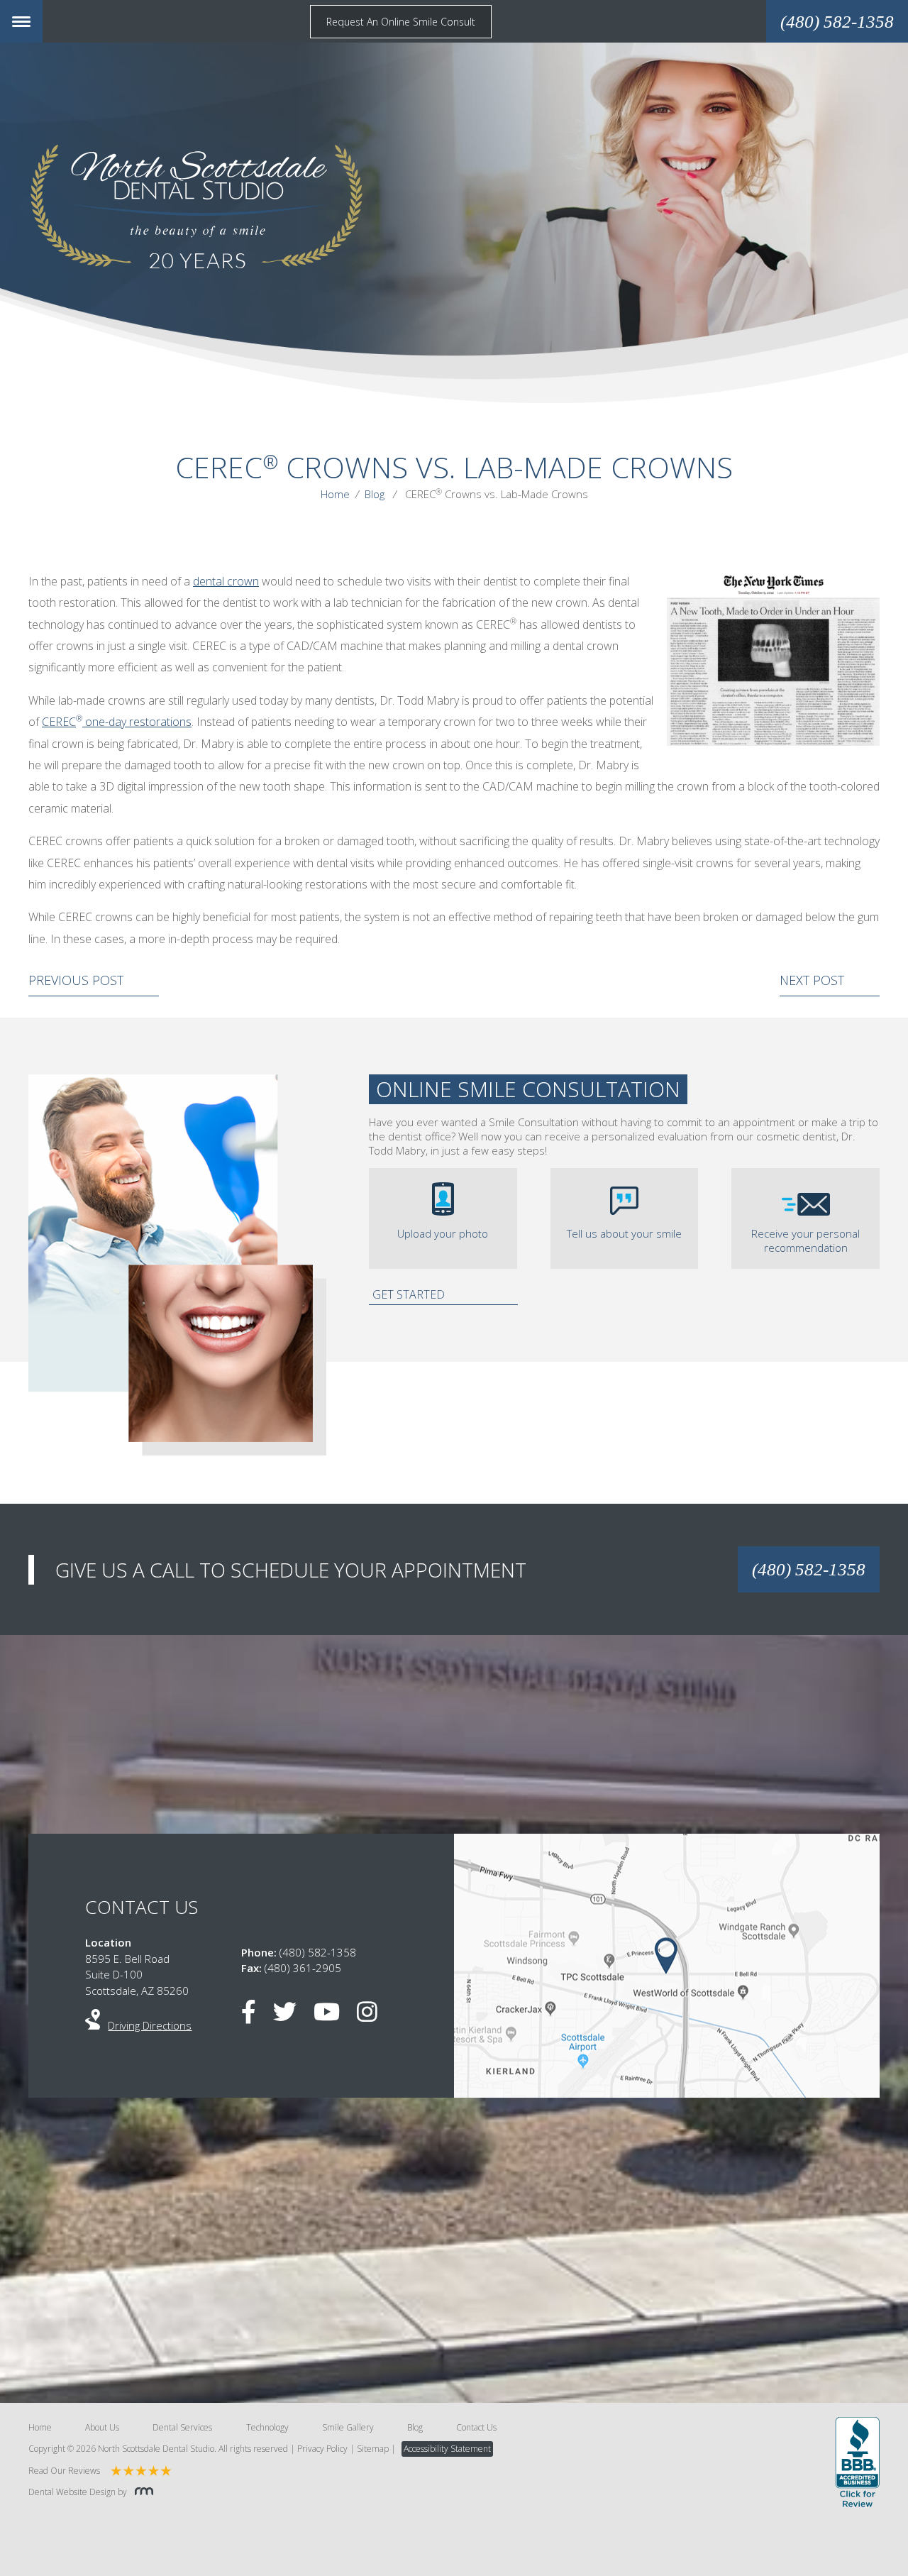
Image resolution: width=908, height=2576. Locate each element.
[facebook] (256, 2016)
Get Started (409, 1294)
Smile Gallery (348, 2427)
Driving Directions (150, 2025)
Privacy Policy (322, 2449)
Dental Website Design (72, 2492)
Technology (267, 2427)
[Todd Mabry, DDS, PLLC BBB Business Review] (857, 2464)
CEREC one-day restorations (117, 722)
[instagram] (374, 2016)
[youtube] (334, 2016)
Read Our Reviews (64, 2471)
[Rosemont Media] (141, 2492)
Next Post (812, 980)
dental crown (226, 581)
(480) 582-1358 (809, 1569)
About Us (102, 2427)
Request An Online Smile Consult (401, 22)
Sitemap (373, 2449)
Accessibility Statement (447, 2449)
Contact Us (476, 2427)
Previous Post (76, 980)
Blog (375, 494)
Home (335, 494)
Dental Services (182, 2427)
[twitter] (292, 2016)
